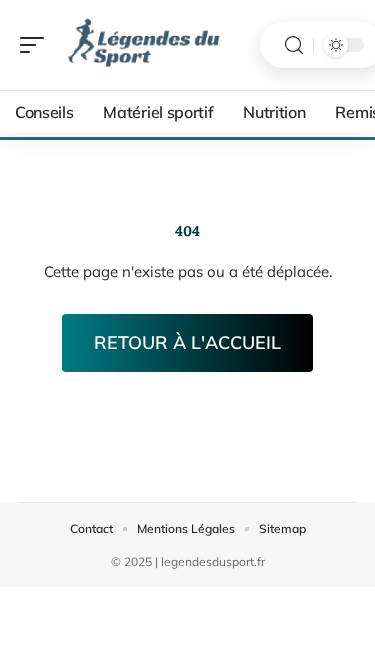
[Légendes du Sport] (144, 45)
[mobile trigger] (37, 45)
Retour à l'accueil (187, 342)
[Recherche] (294, 45)
